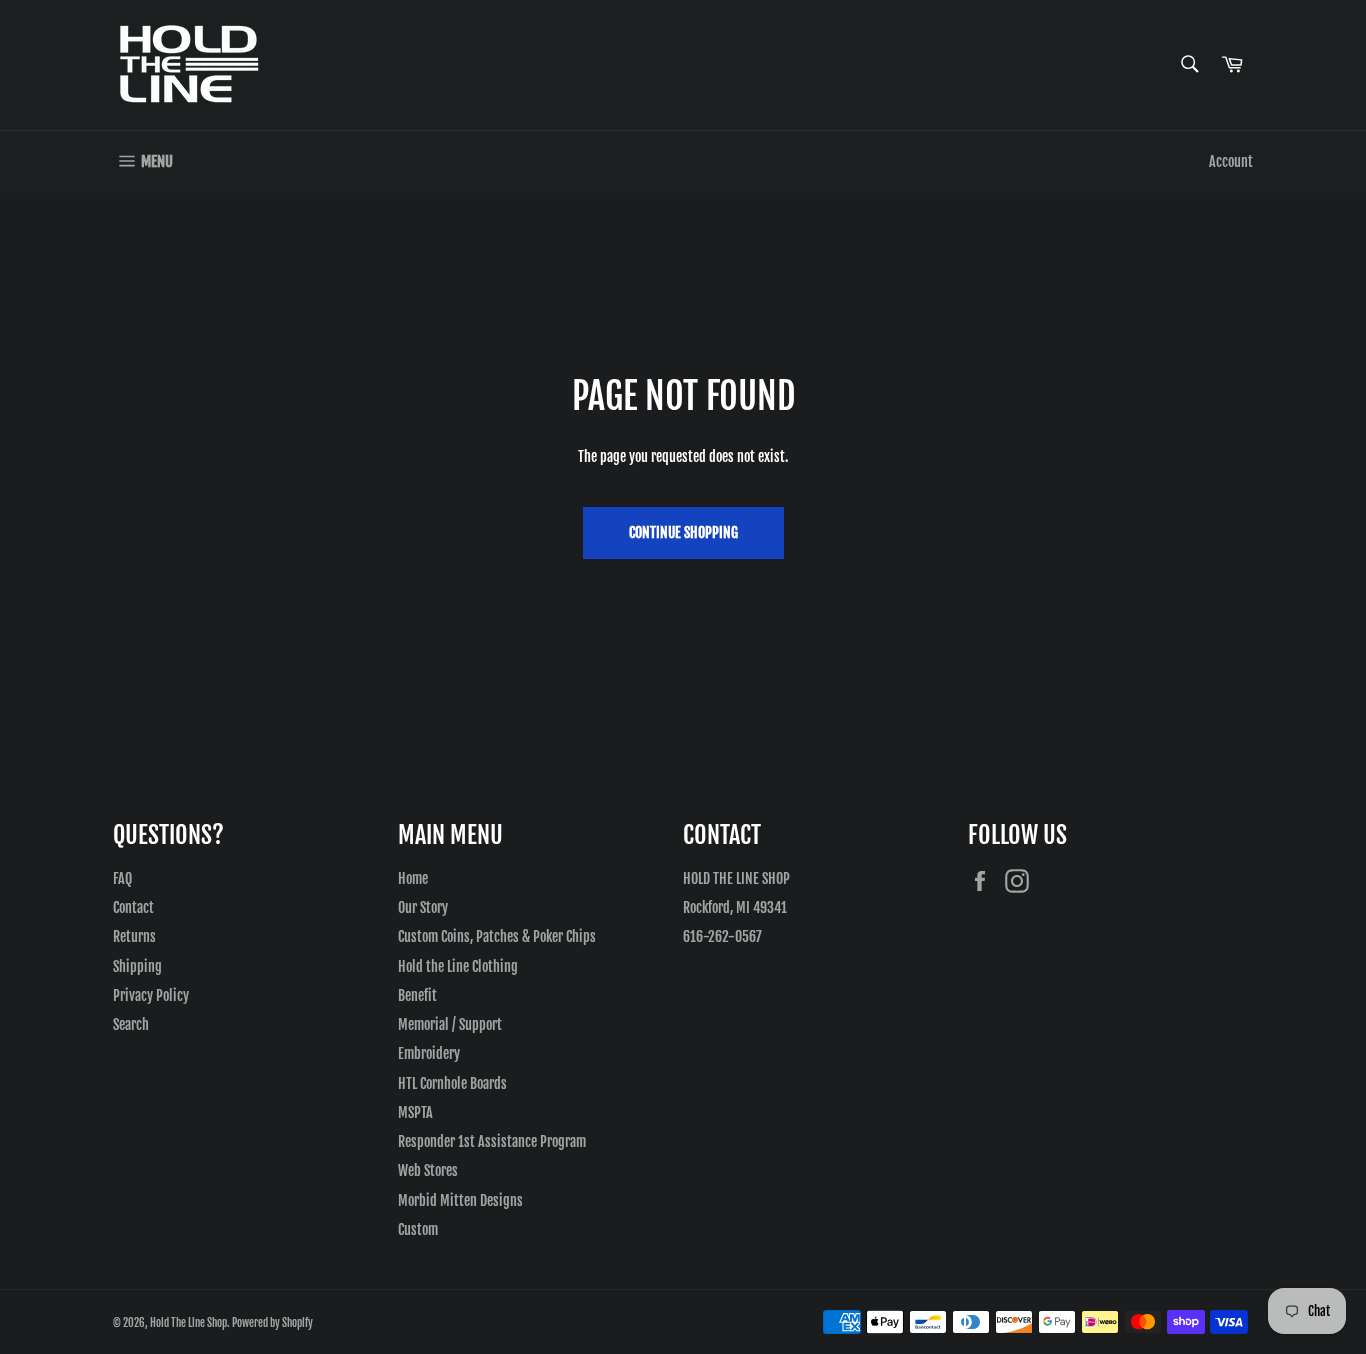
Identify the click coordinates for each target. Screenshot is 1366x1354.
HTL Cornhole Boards (452, 1083)
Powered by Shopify (272, 1323)
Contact (133, 907)
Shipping (137, 966)
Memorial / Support (450, 1024)
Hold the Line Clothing (458, 966)
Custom (418, 1229)
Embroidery (429, 1053)
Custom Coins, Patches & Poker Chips (497, 936)
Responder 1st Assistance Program (492, 1141)
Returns (134, 936)
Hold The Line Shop (188, 1323)
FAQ (122, 878)
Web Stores (428, 1170)
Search (131, 1024)
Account (1231, 161)
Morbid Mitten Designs (460, 1200)
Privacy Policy (151, 995)
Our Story (423, 907)
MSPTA (415, 1112)
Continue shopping (683, 532)
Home (413, 878)
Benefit (417, 995)
